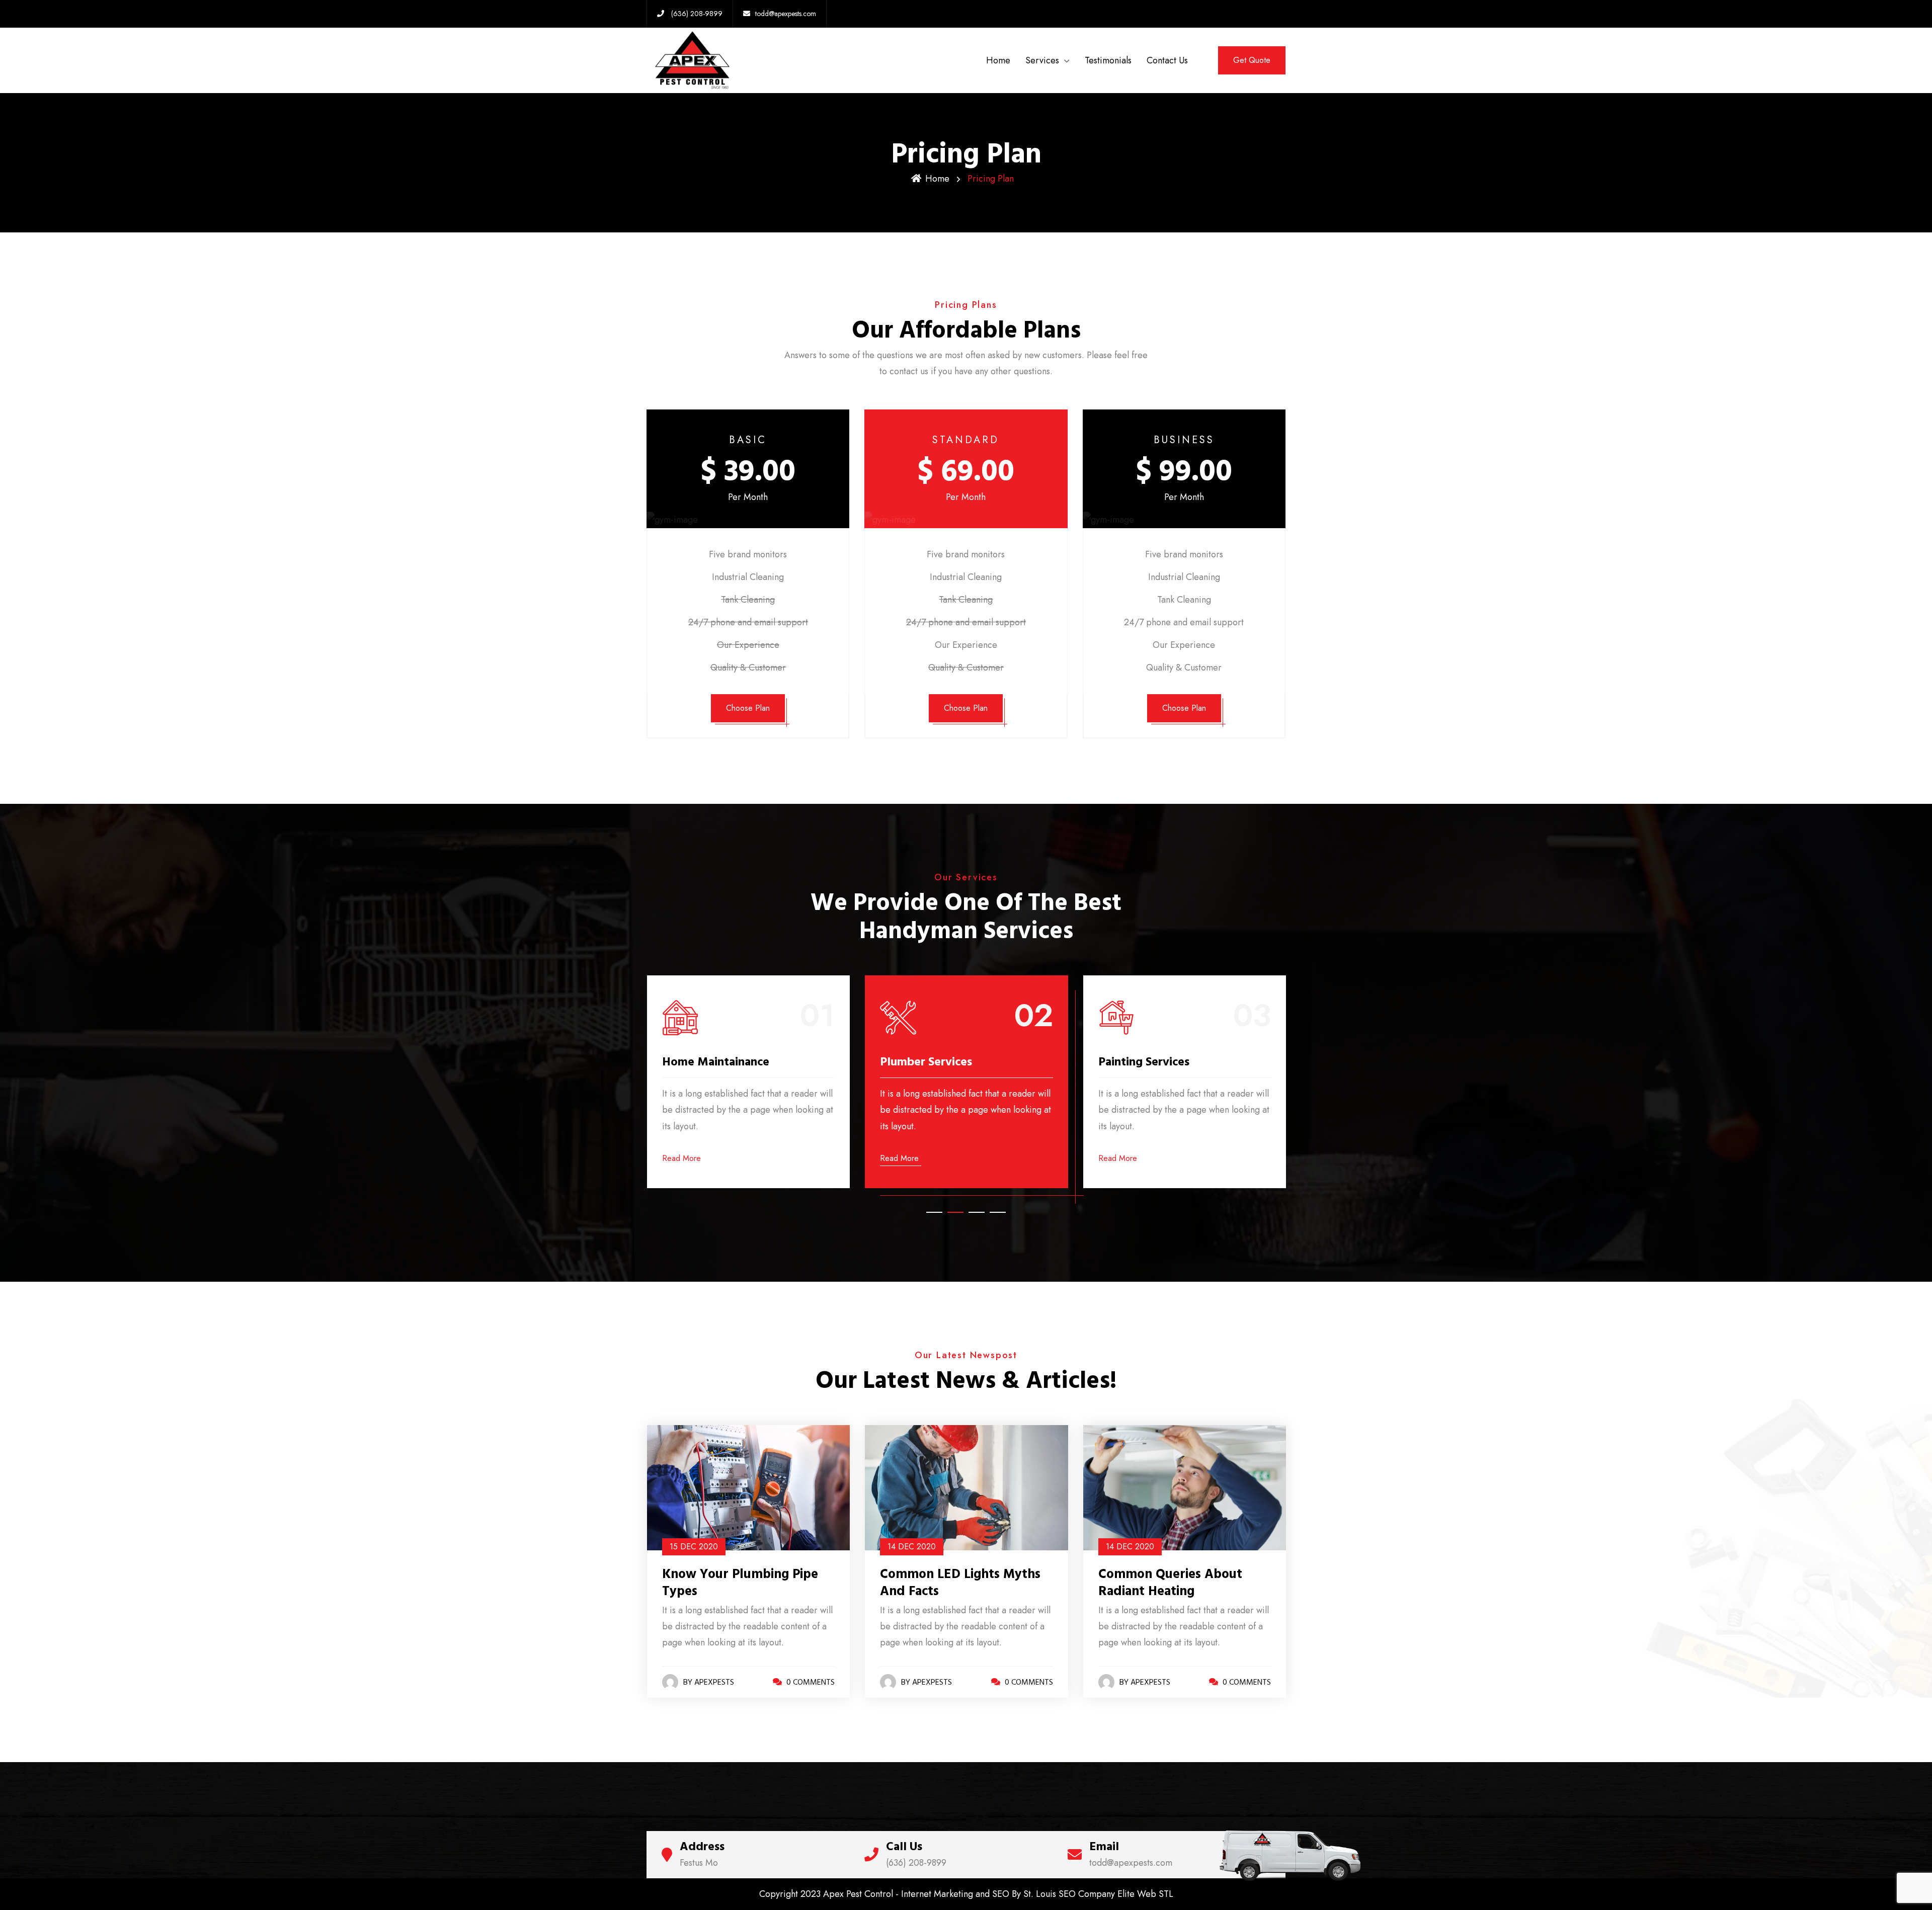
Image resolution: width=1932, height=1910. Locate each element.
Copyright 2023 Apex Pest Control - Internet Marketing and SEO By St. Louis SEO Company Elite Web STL (966, 1894)
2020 (693, 1547)
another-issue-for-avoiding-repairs (1183, 1583)
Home (998, 60)
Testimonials (1108, 60)
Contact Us (1167, 60)
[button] (934, 1212)
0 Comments (810, 1682)
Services (1042, 60)
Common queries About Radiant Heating (952, 1583)
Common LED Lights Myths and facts (742, 1583)
